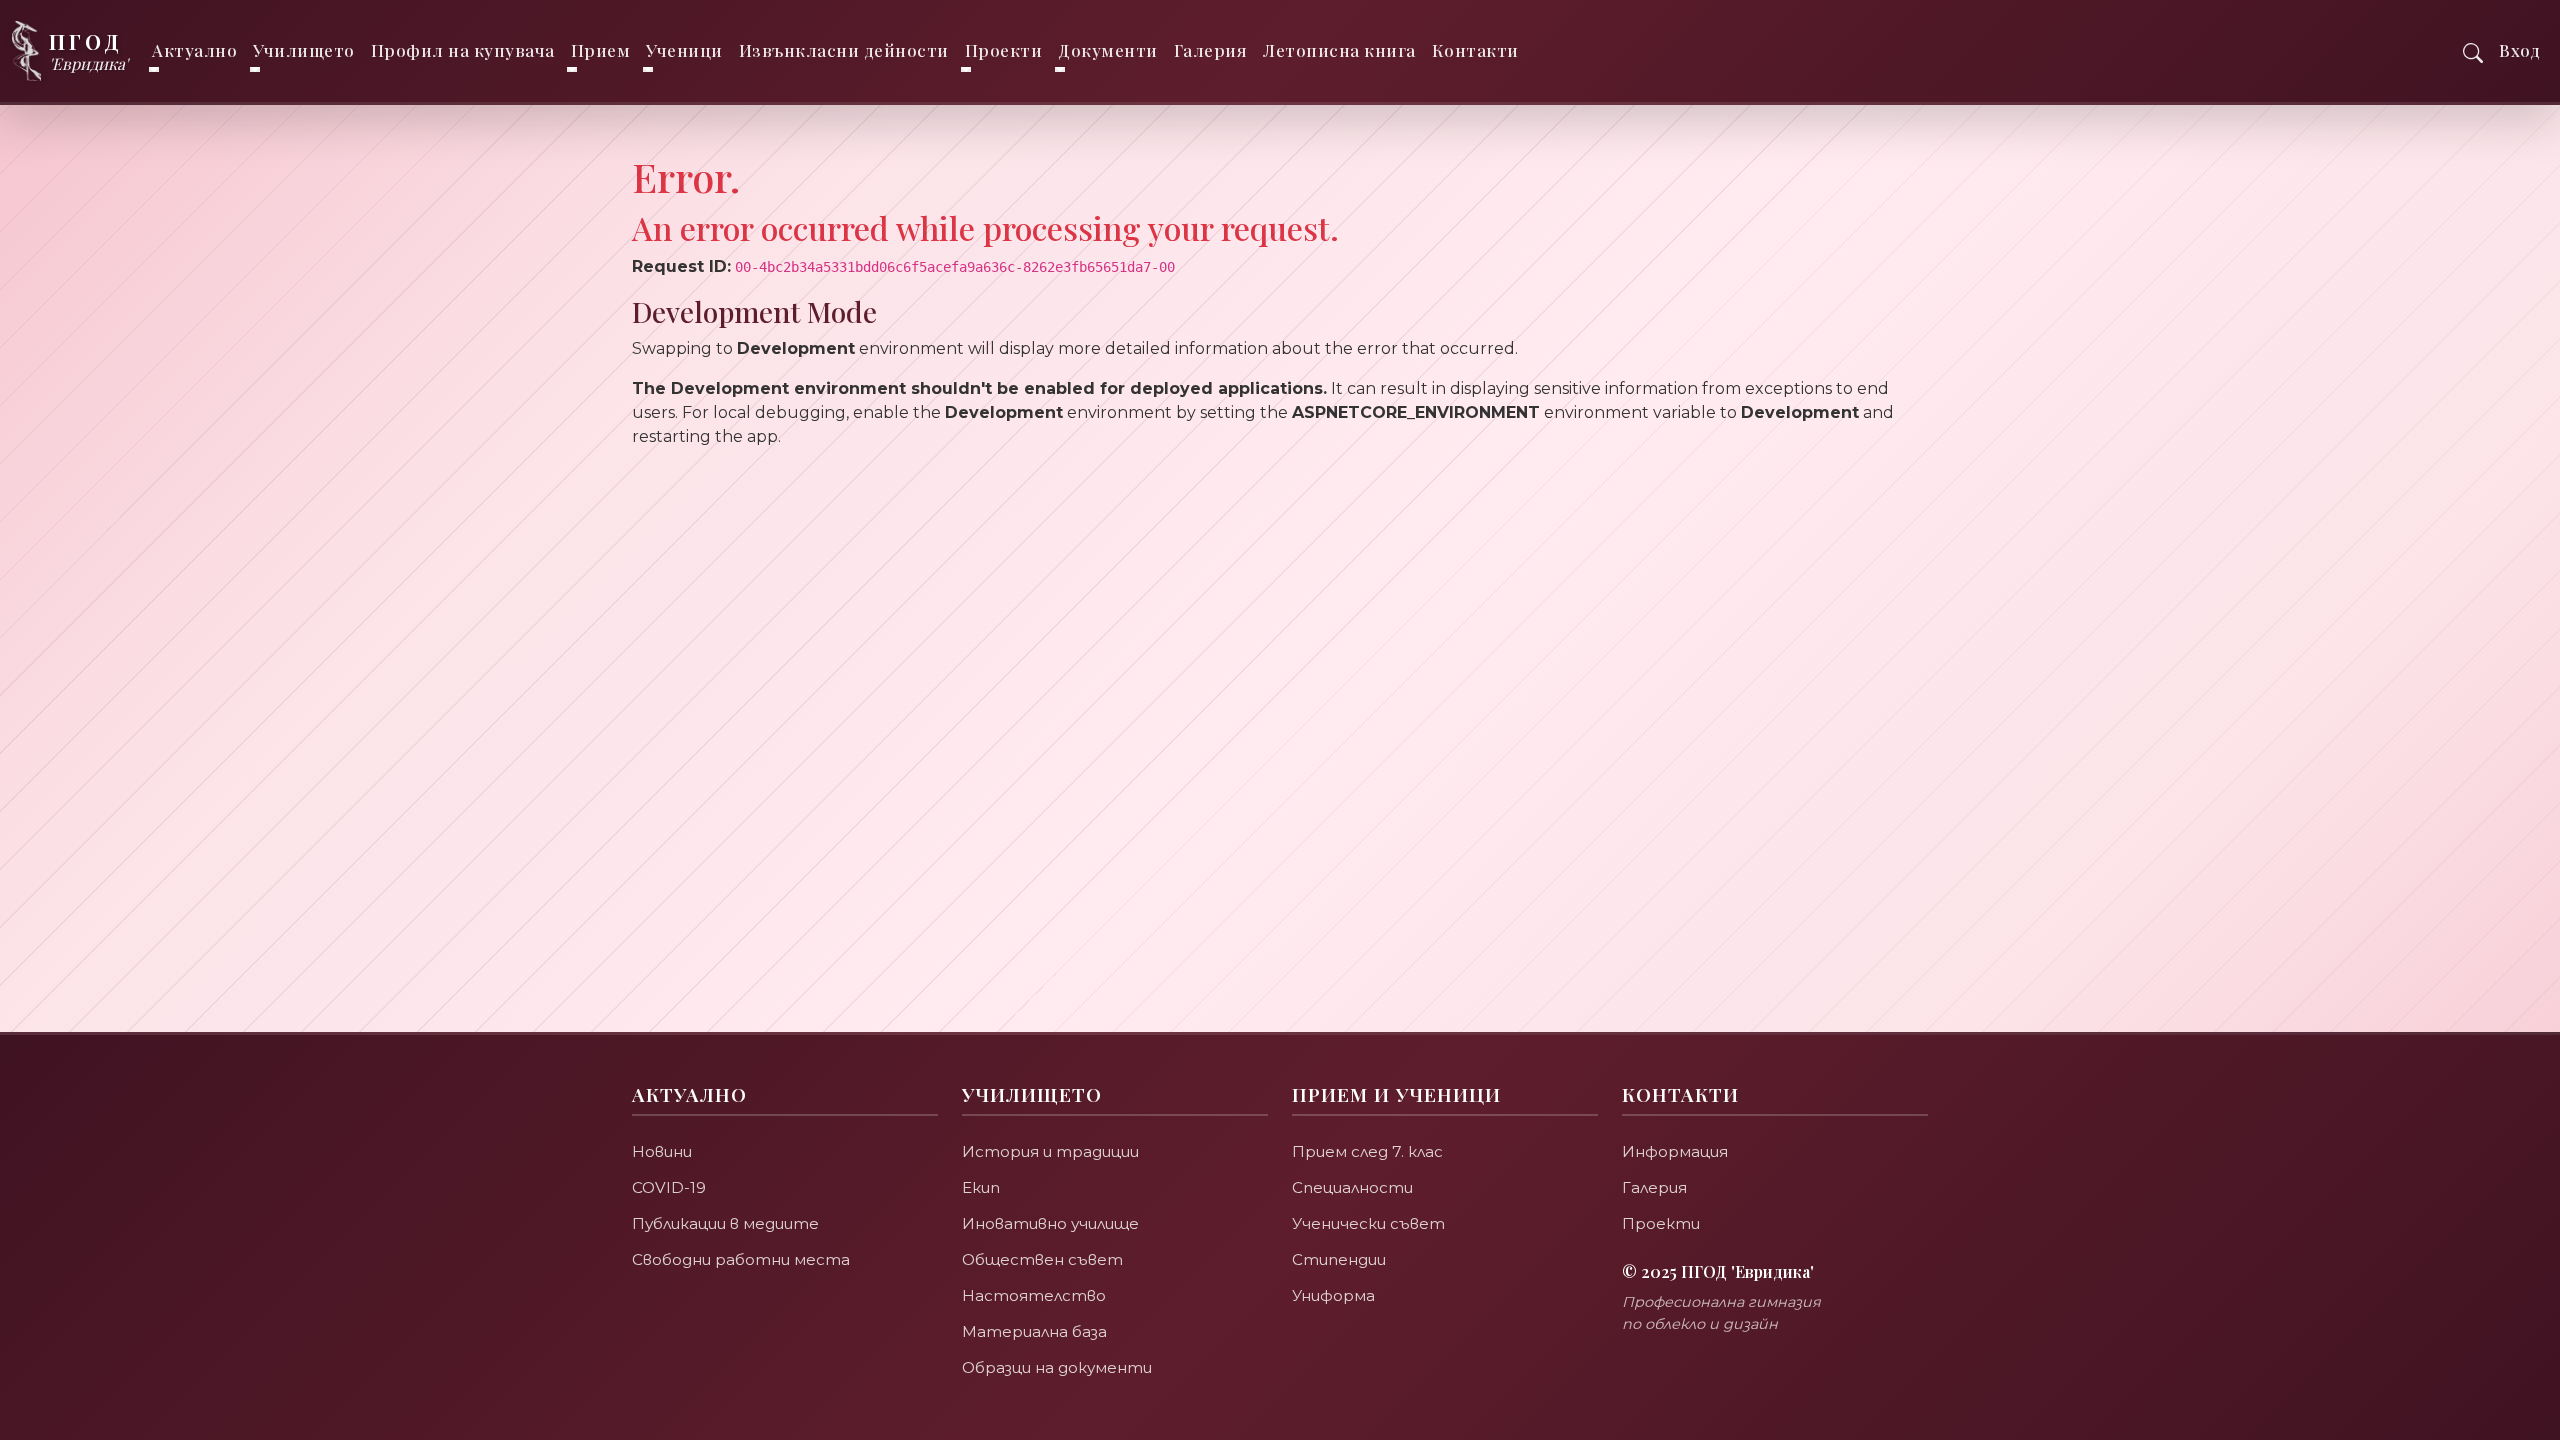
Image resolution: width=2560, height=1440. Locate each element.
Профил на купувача (463, 50)
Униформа (1333, 1295)
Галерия (1211, 50)
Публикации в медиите (725, 1223)
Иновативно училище (1050, 1223)
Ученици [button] (684, 50)
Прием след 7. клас (1367, 1151)
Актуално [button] (194, 50)
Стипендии (1339, 1259)
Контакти (1475, 50)
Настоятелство (1034, 1295)
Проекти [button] (1004, 50)
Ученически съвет (1368, 1223)
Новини (662, 1151)
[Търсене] (2473, 50)
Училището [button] (304, 50)
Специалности (1352, 1187)
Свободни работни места (741, 1259)
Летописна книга (1339, 50)
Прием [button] (601, 50)
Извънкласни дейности (844, 50)
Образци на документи (1057, 1367)
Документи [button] (1108, 50)
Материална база (1034, 1331)
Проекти (1661, 1223)
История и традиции (1050, 1151)
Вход (2519, 50)
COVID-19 (669, 1187)
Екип (981, 1187)
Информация (1675, 1151)
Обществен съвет (1042, 1259)
